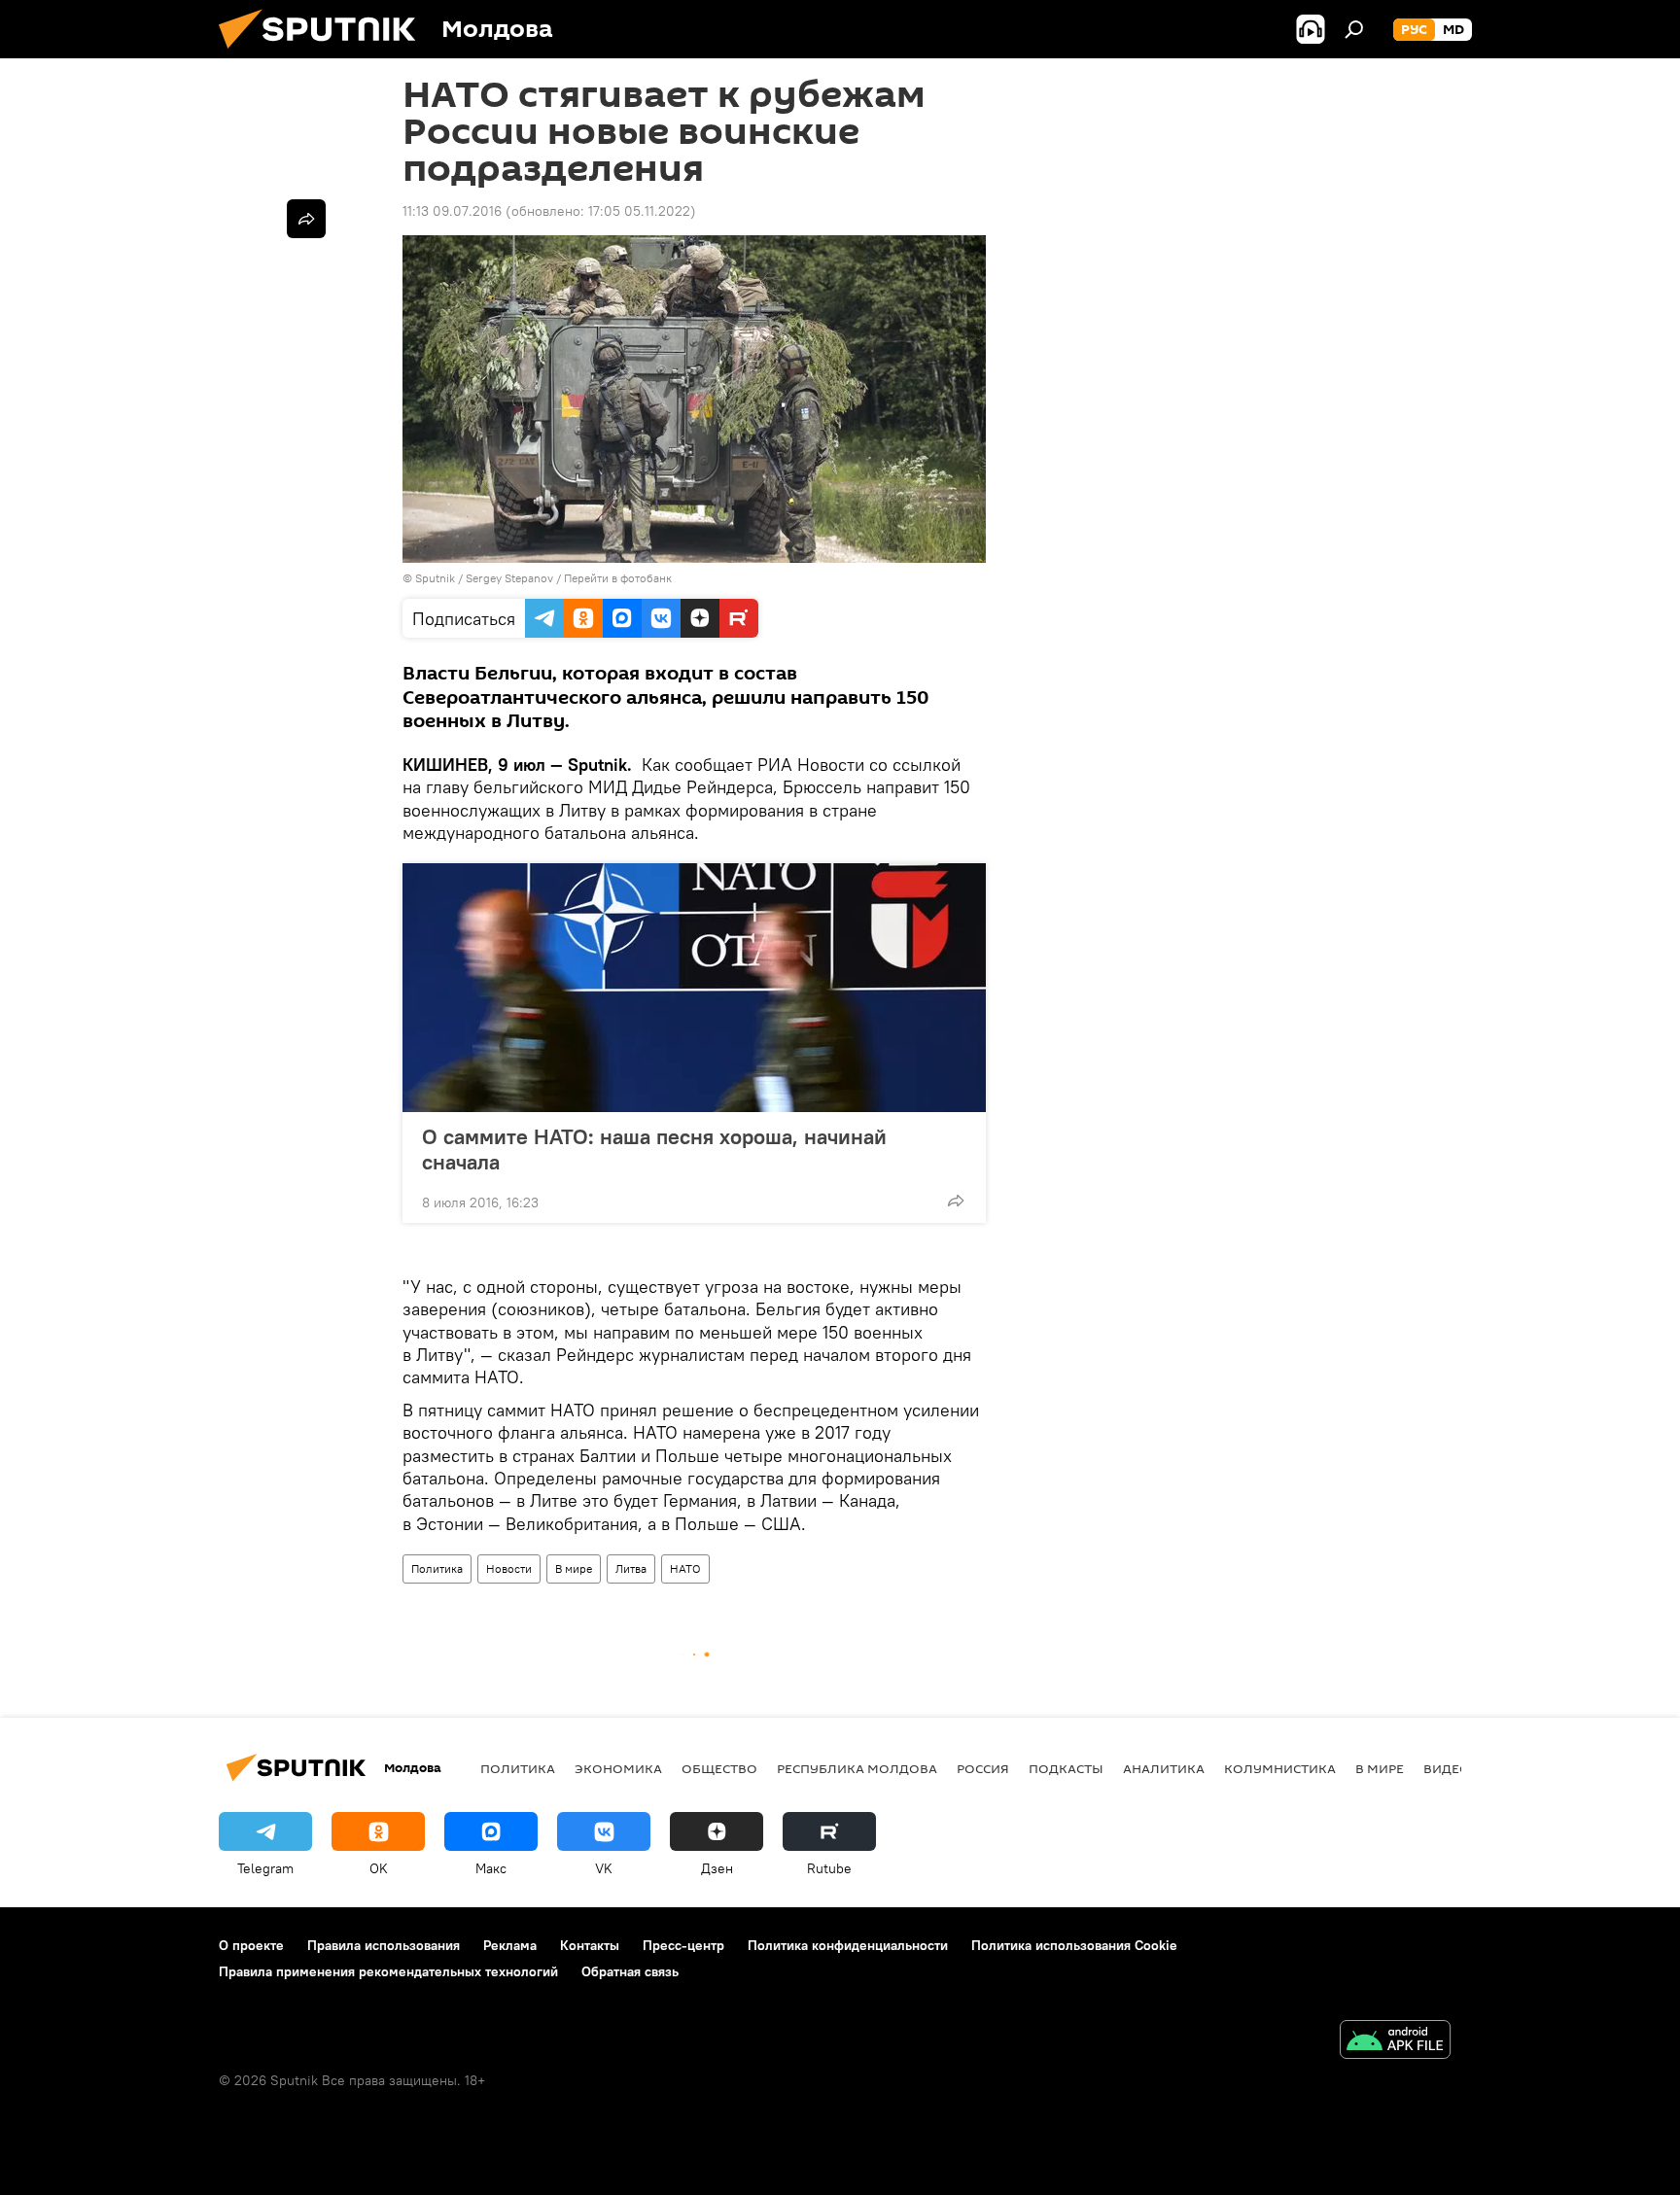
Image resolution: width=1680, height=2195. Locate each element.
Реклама (510, 1945)
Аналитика (1164, 1768)
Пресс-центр (683, 1945)
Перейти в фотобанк (618, 578)
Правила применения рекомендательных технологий (388, 1971)
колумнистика (1280, 1768)
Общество (719, 1768)
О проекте (251, 1945)
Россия (983, 1768)
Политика (437, 1568)
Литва (631, 1568)
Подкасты (1066, 1768)
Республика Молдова (857, 1768)
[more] (956, 1201)
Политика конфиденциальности (848, 1945)
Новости (509, 1568)
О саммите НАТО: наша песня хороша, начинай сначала (654, 1149)
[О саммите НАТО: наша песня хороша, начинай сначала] (694, 988)
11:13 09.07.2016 (452, 211)
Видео (1447, 1768)
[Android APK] (1395, 2042)
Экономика (618, 1768)
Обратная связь (630, 1971)
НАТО (685, 1568)
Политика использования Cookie (1074, 1945)
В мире (574, 1568)
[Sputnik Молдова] (325, 53)
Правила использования (384, 1945)
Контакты (590, 1945)
